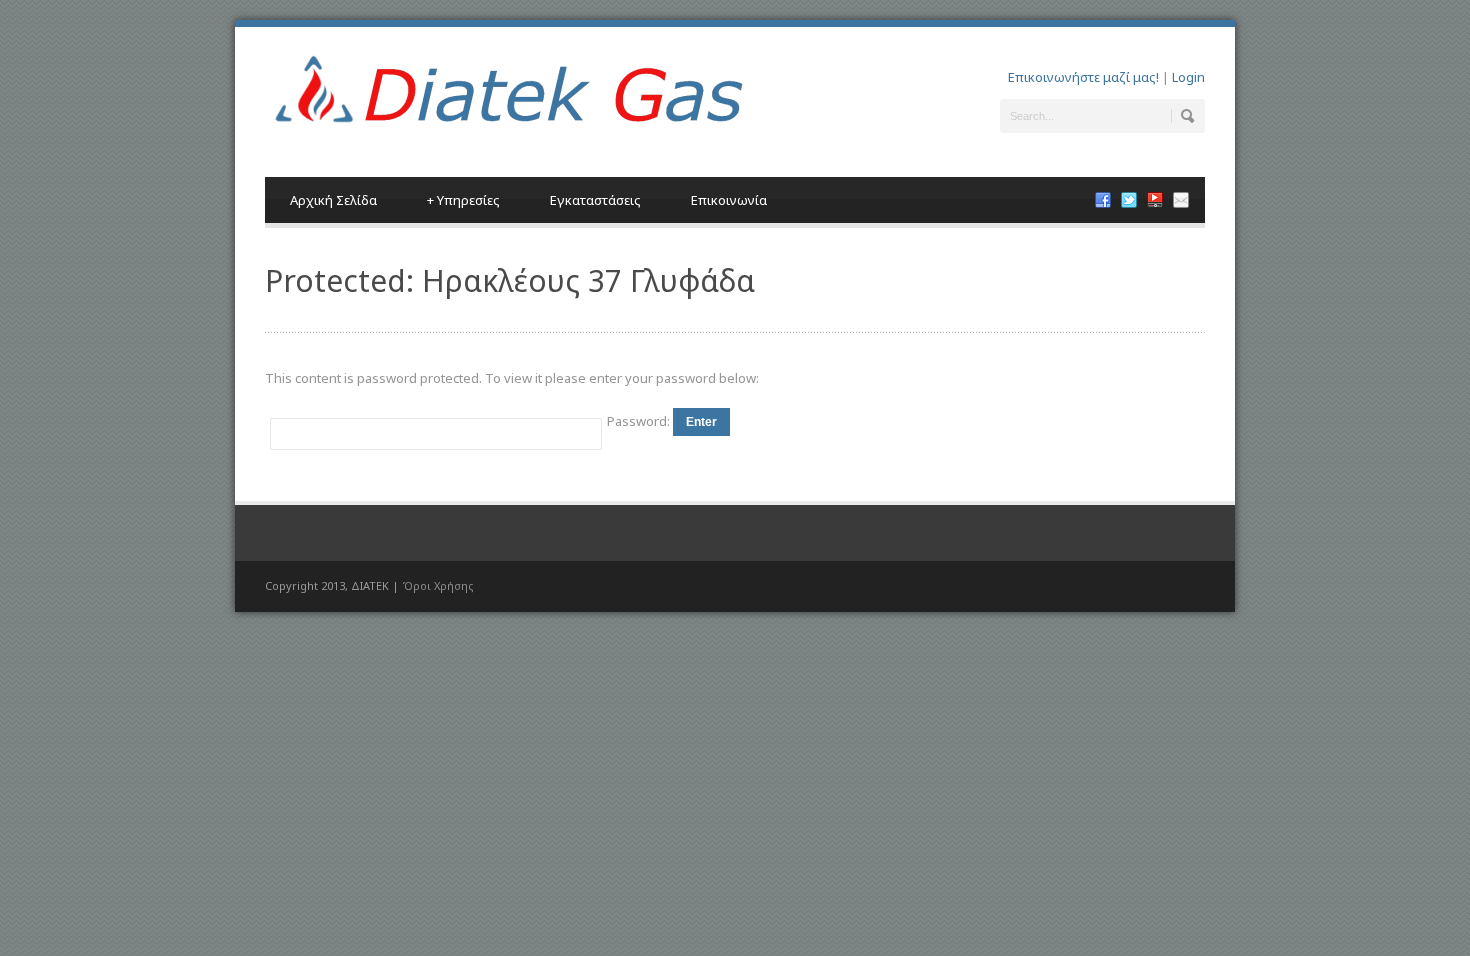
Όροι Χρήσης (438, 585)
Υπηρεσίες (463, 200)
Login (1188, 77)
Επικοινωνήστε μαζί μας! (1083, 77)
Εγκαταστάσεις (595, 200)
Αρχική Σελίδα (333, 200)
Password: (640, 421)
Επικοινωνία (729, 200)
